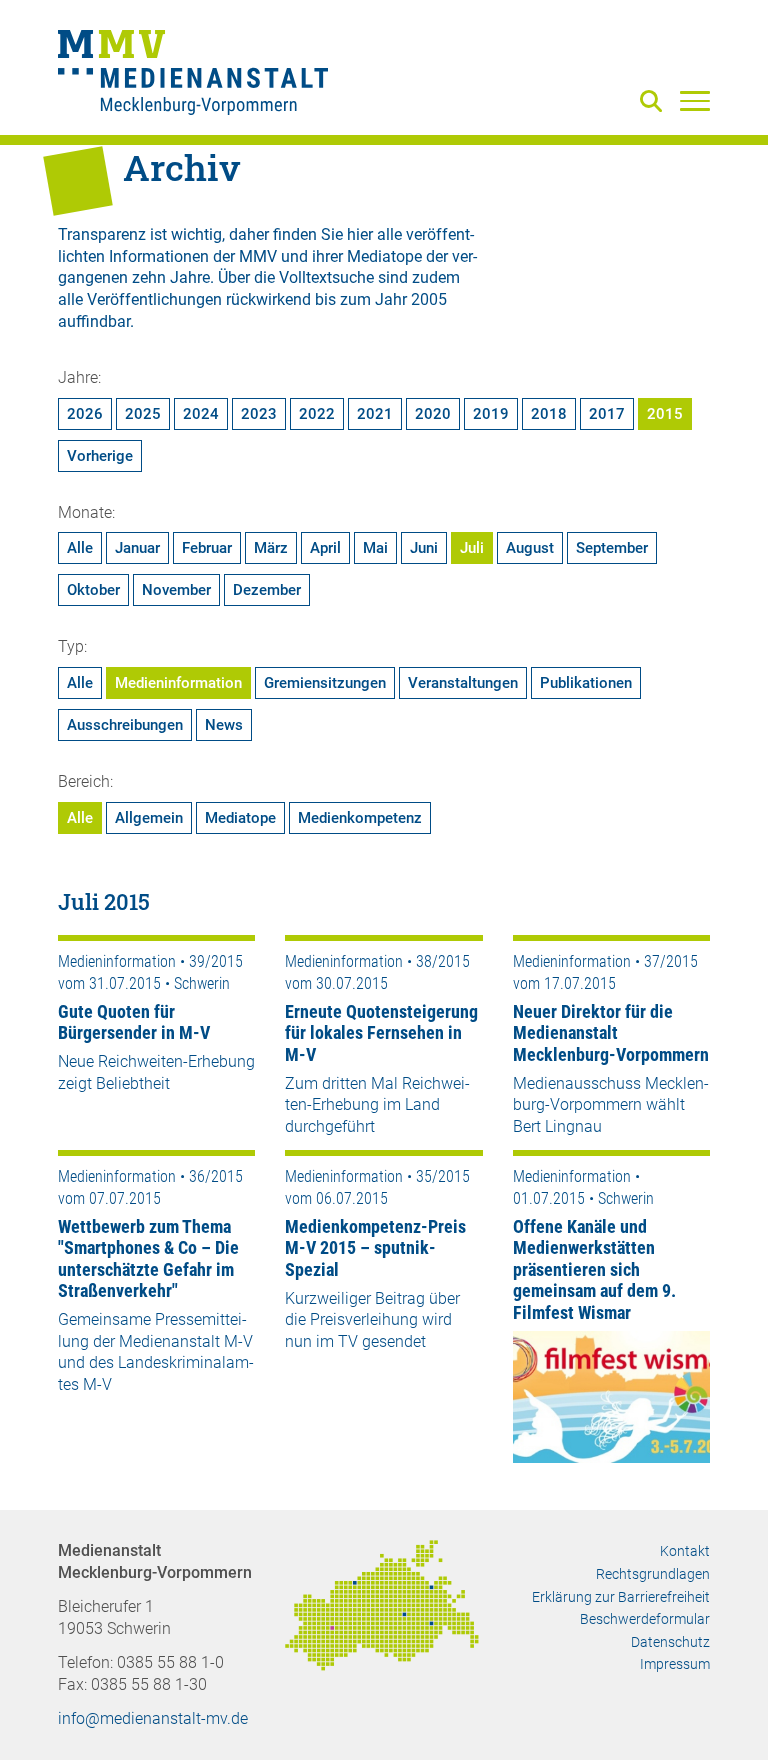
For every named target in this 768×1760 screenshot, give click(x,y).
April (325, 548)
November (176, 590)
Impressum (675, 1664)
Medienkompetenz (360, 818)
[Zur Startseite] (193, 75)
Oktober (93, 590)
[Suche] (655, 102)
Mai (375, 548)
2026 (85, 414)
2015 (665, 414)
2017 (607, 414)
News (224, 725)
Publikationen (586, 683)
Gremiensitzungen (325, 683)
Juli (472, 548)
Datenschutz (670, 1642)
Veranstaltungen (463, 683)
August (530, 548)
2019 (491, 414)
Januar (137, 548)
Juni (424, 548)
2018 (549, 414)
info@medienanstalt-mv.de (153, 1718)
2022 (317, 414)
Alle (80, 548)
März (271, 548)
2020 (433, 414)
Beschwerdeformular (645, 1619)
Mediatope (240, 818)
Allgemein (149, 818)
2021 (375, 414)
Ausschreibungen (125, 725)
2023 (259, 414)
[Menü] (695, 100)
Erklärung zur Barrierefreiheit (621, 1597)
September (612, 548)
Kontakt (685, 1551)
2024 (201, 414)
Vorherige (100, 456)
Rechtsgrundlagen (653, 1574)
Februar (207, 548)
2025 (143, 414)
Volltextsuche (326, 277)
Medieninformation (178, 683)
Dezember (267, 590)
